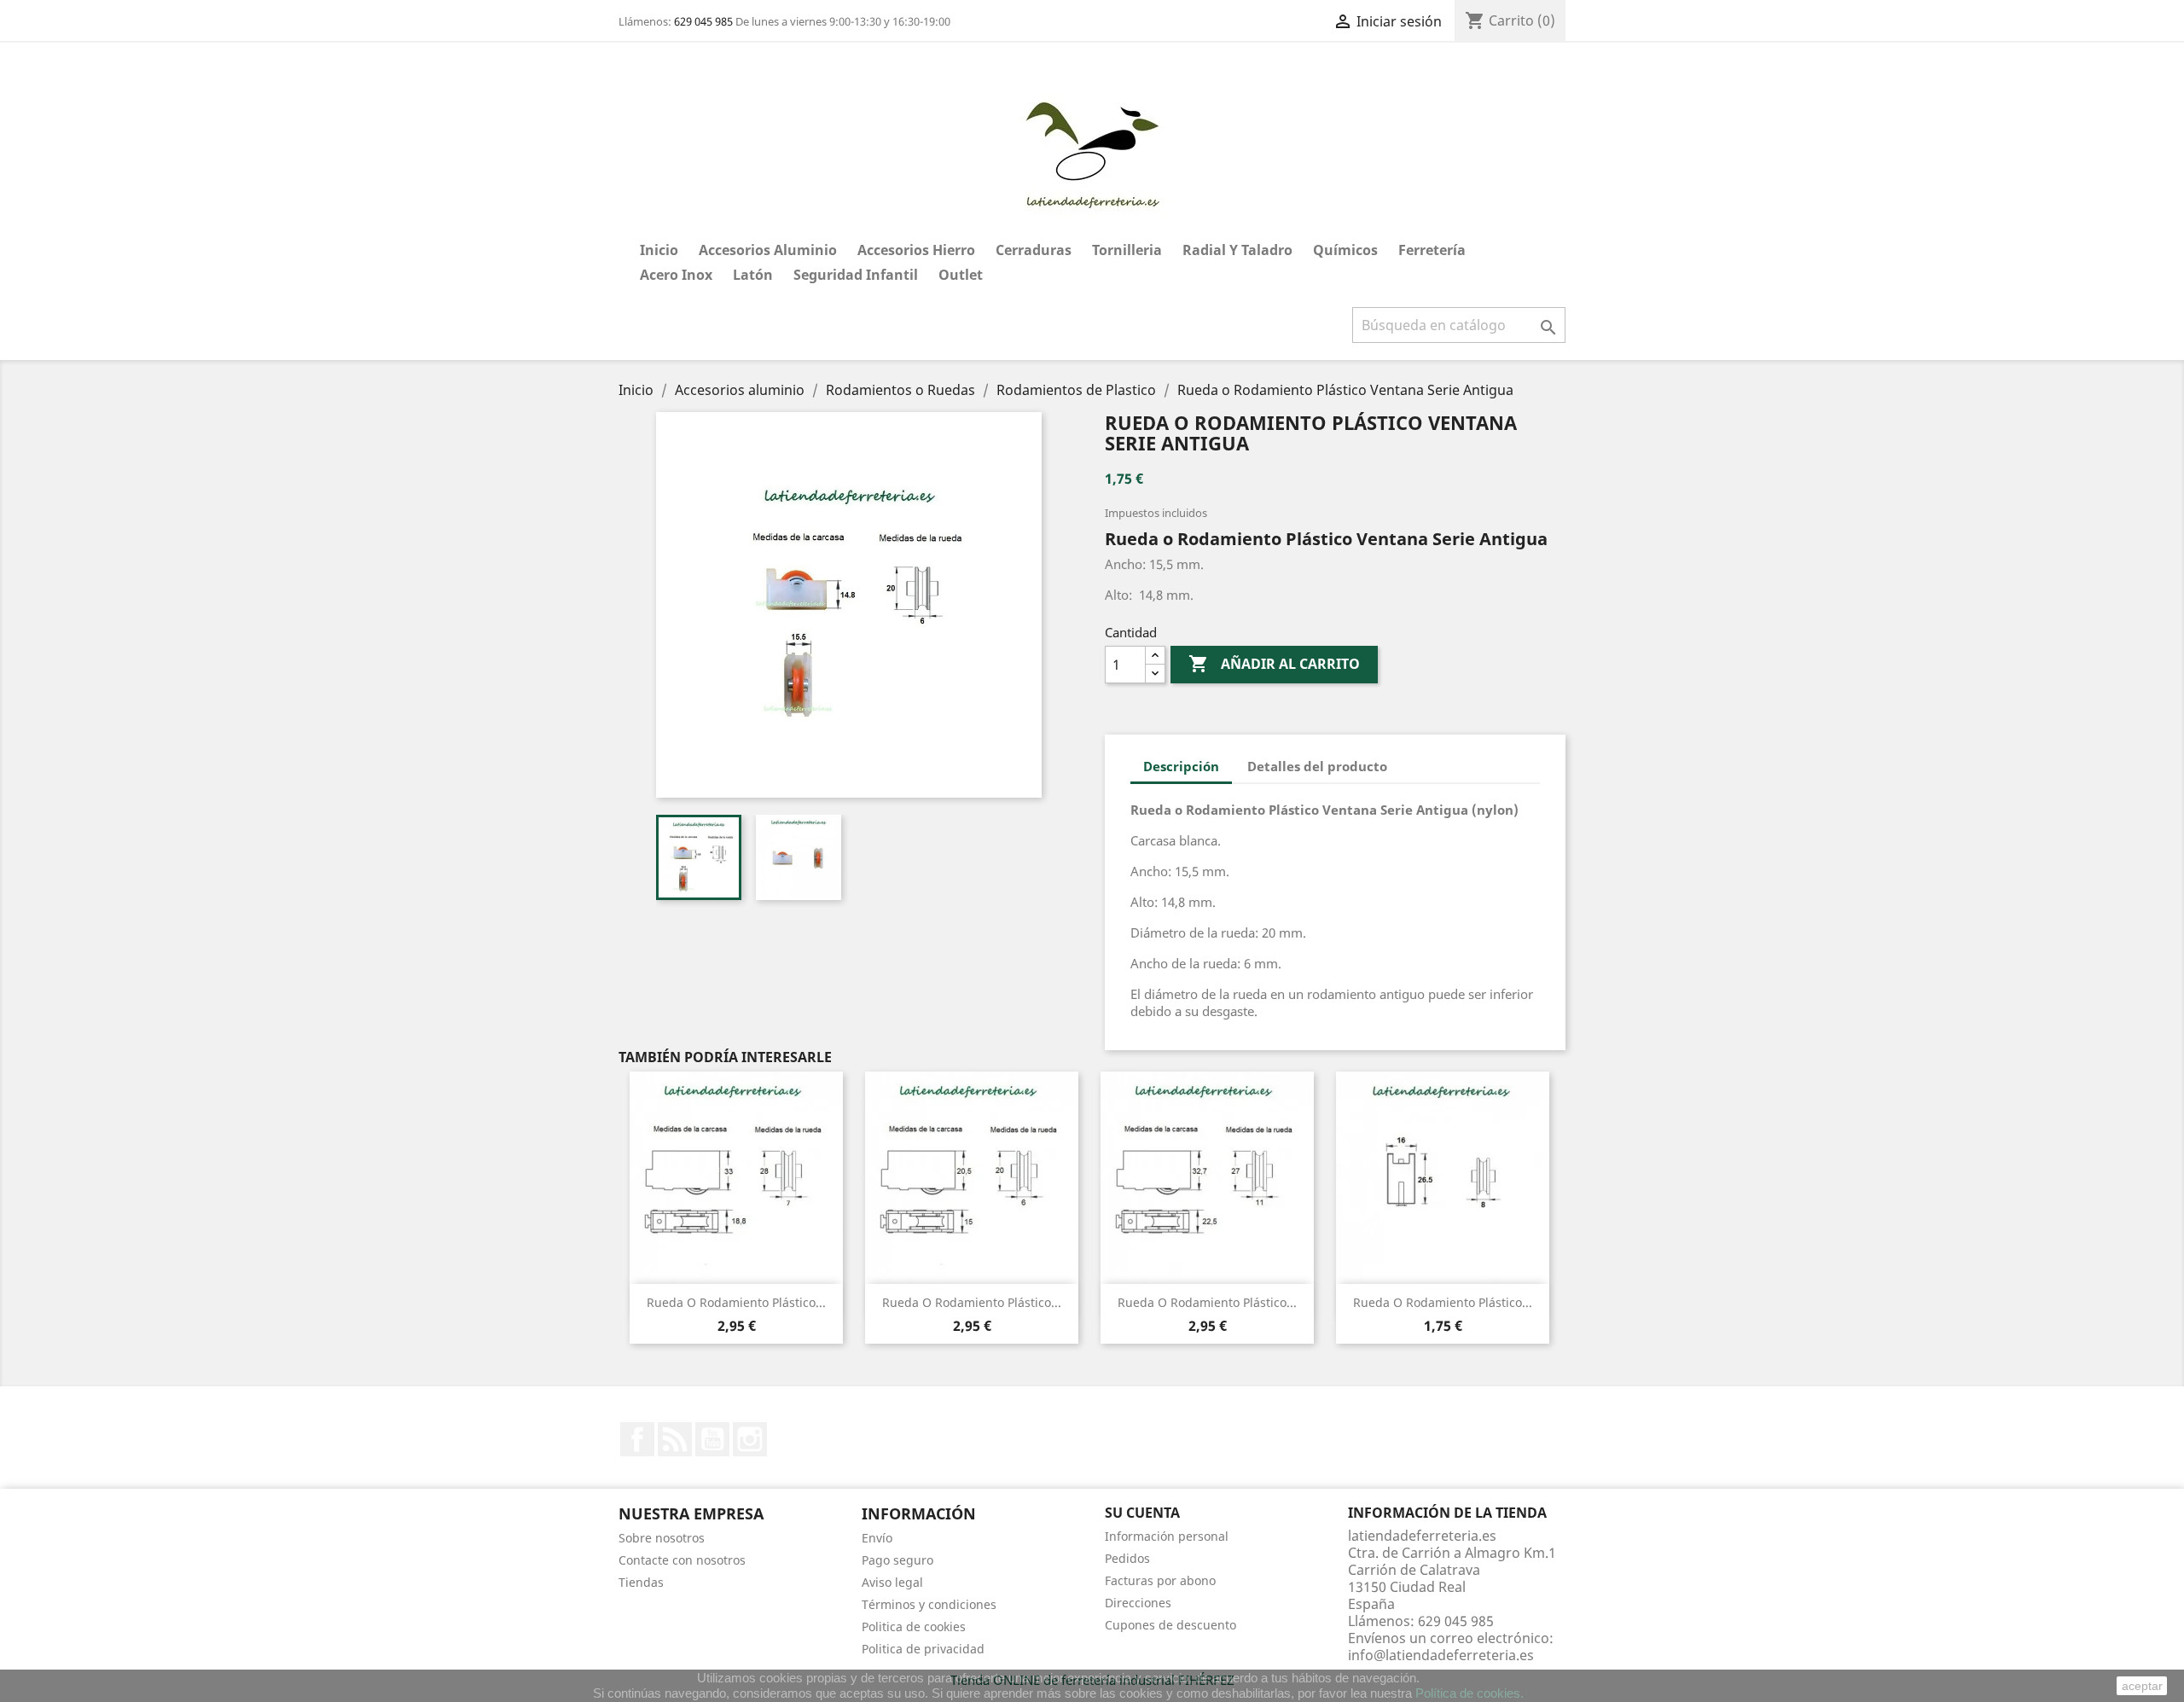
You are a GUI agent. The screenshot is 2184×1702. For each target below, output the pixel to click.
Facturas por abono (1160, 1580)
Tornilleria (1127, 250)
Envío (877, 1538)
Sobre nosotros (662, 1538)
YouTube (712, 1439)
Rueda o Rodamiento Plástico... (736, 1302)
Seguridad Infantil (856, 275)
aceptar (2142, 1686)
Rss (675, 1439)
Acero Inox (676, 275)
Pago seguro (897, 1560)
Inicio (659, 250)
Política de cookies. (1470, 1693)
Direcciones (1138, 1603)
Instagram (750, 1439)
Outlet (961, 275)
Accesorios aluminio (768, 250)
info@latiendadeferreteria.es (1441, 1655)
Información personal (1167, 1536)
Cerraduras (1034, 250)
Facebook (637, 1439)
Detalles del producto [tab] (1317, 766)
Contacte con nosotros (682, 1560)
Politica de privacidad (923, 1649)
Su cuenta (1142, 1513)
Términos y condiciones (929, 1604)
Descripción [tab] (1181, 766)
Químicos (1345, 250)
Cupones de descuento (1170, 1625)
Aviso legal (892, 1582)
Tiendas (641, 1582)
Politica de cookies (914, 1626)
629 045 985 (703, 21)
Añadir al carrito (1274, 664)
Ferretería (1432, 250)
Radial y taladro (1237, 250)
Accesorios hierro (916, 250)
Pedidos (1127, 1558)
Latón (753, 275)
